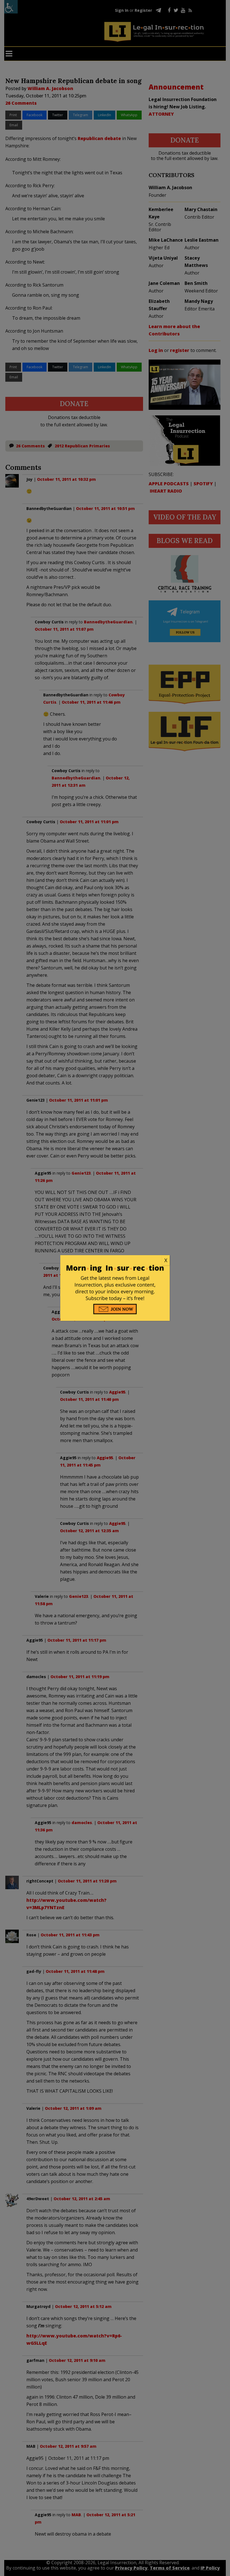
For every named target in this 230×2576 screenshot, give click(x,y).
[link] (115, 1260)
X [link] (166, 1260)
